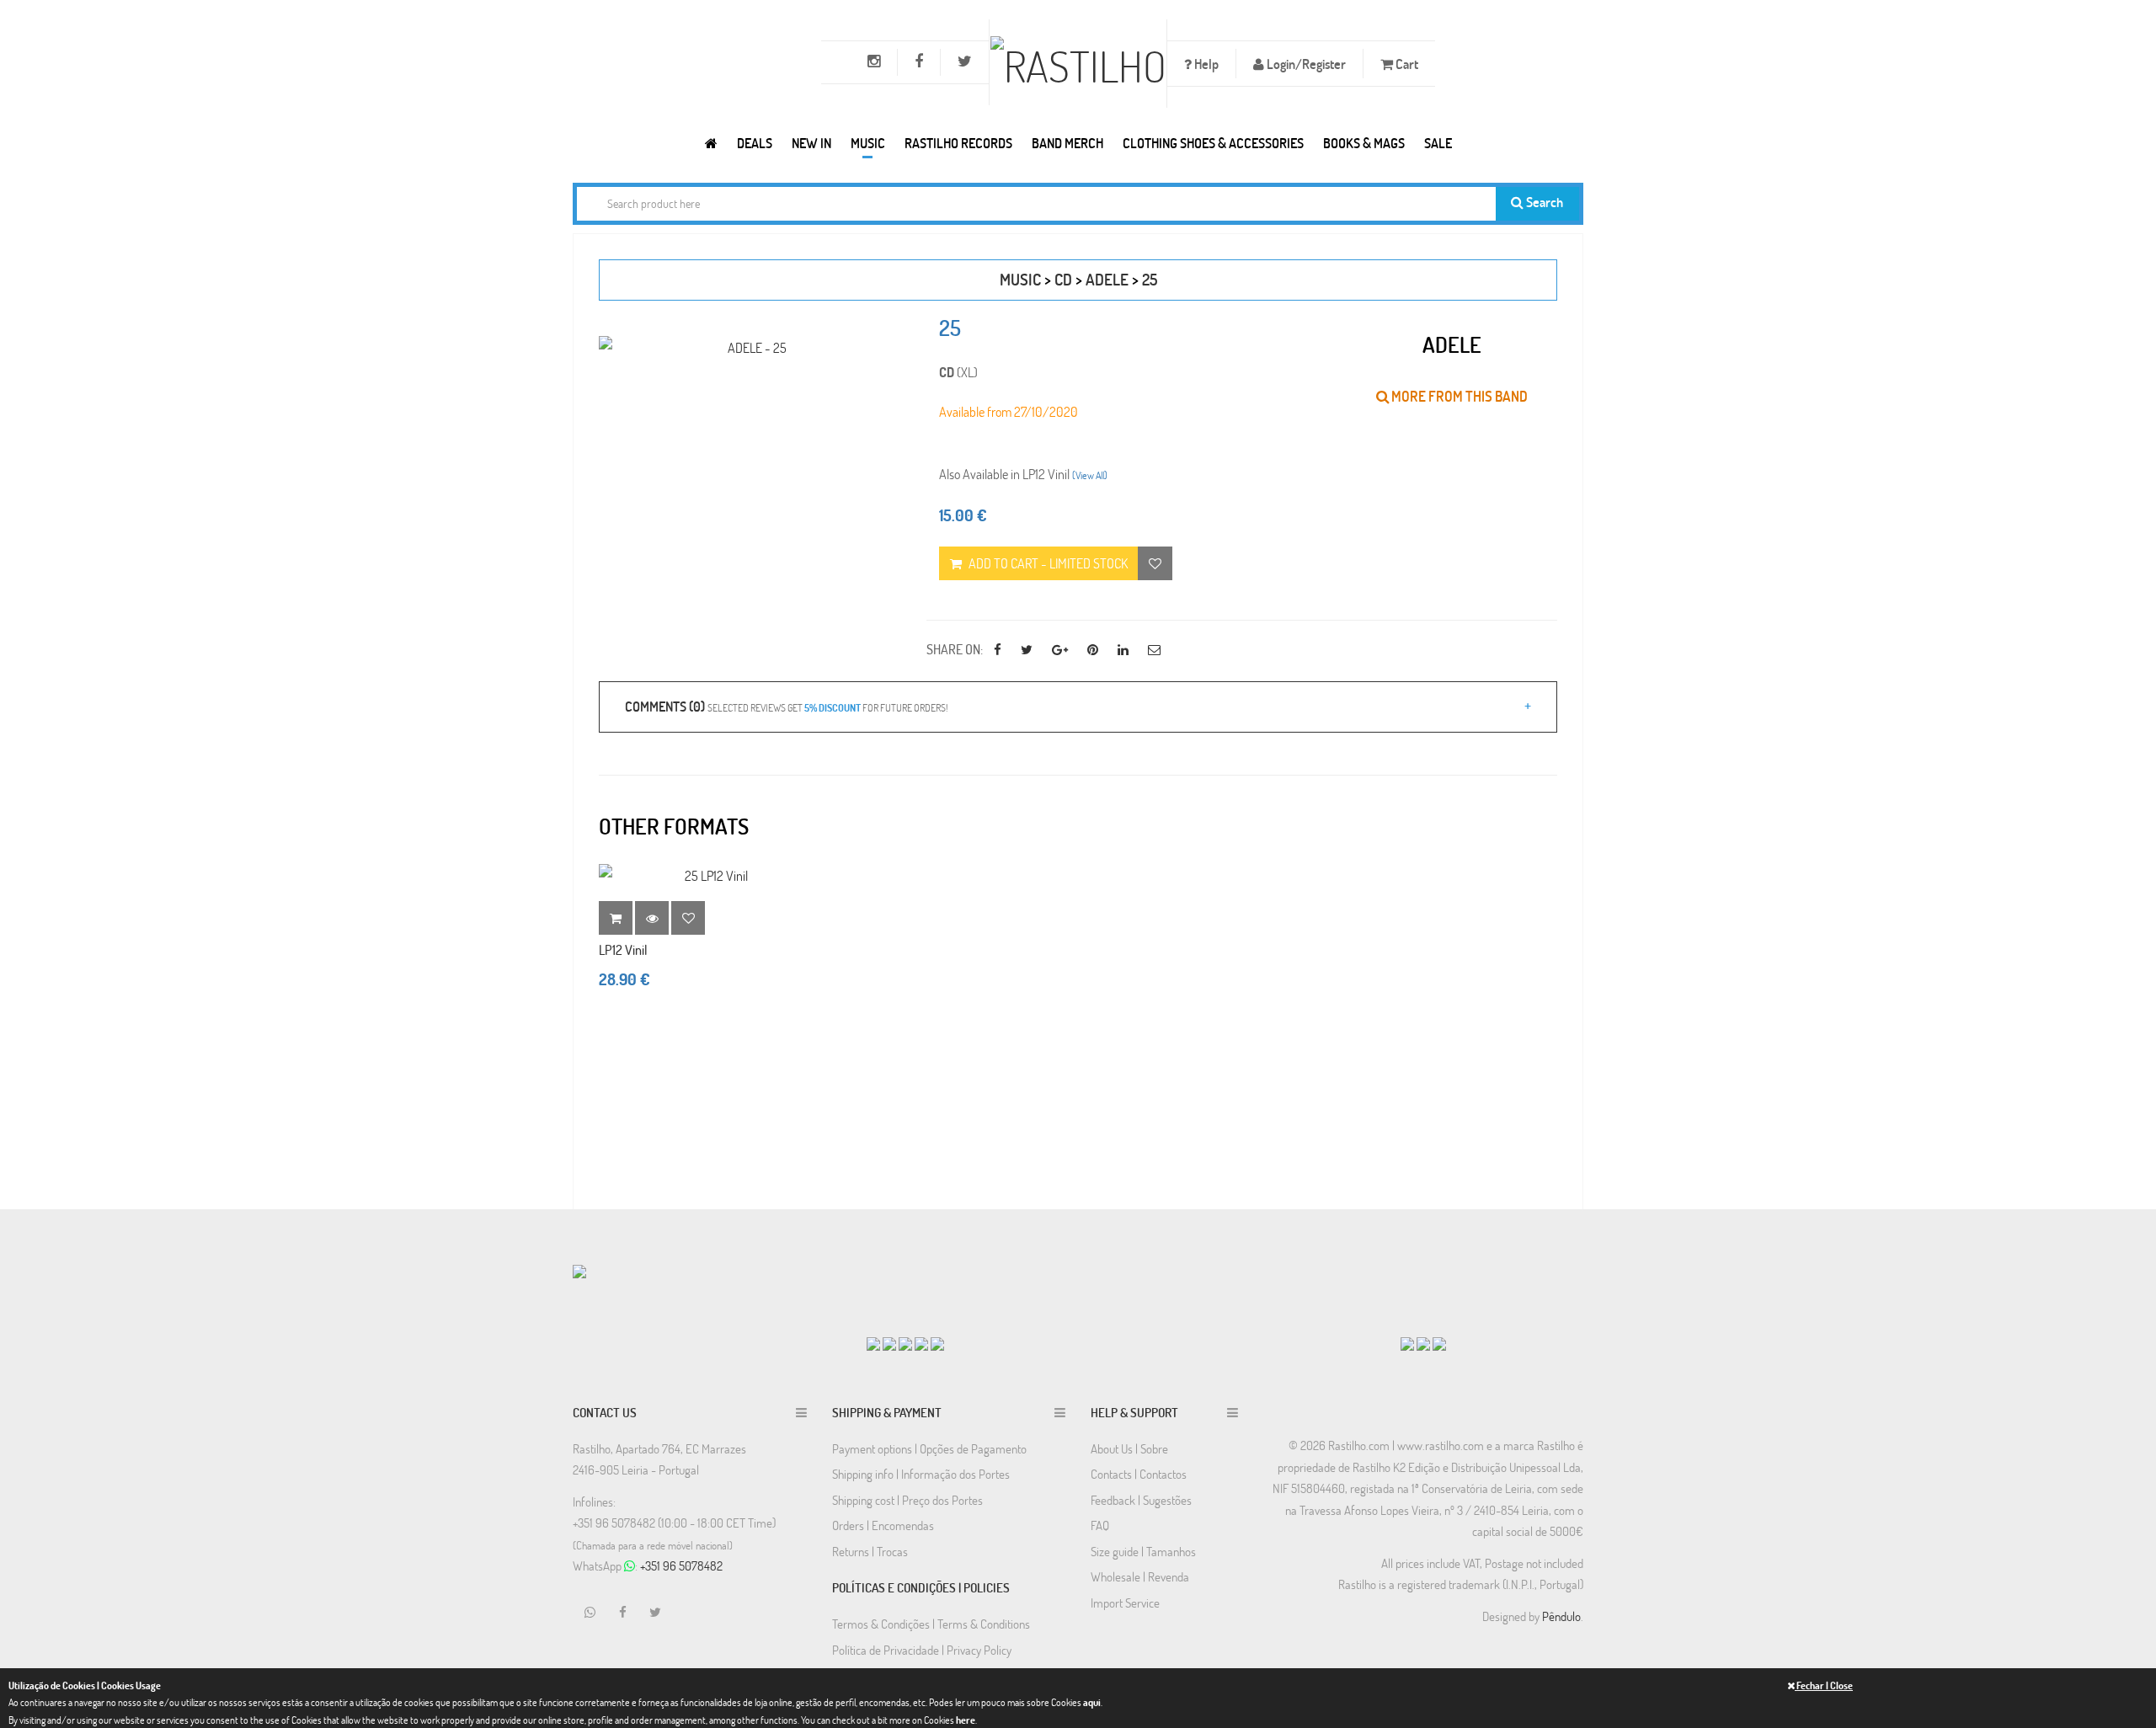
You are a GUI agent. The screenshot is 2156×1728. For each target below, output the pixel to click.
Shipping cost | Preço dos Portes (907, 1500)
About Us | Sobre (1129, 1448)
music (1020, 279)
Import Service (1125, 1603)
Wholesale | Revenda (1140, 1576)
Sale (1438, 143)
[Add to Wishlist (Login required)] (1155, 563)
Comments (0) (786, 706)
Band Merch (1067, 143)
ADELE (1107, 279)
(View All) (1090, 475)
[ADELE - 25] (750, 347)
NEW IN (811, 143)
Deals (755, 143)
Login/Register (1305, 64)
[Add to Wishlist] (688, 918)
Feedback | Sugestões (1141, 1500)
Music (868, 143)
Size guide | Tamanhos (1143, 1551)
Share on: (955, 649)
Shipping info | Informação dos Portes (921, 1474)
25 (1150, 279)
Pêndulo (1561, 1616)
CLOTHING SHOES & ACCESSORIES (1213, 143)
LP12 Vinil (623, 949)
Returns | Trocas (870, 1551)
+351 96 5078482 (681, 1565)
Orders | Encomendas (883, 1525)
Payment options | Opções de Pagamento (929, 1448)
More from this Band (1458, 396)
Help (1205, 64)
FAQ (1100, 1525)
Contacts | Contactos (1139, 1474)
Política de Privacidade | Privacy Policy (922, 1650)
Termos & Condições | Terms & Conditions (931, 1624)
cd (1063, 279)
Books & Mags (1364, 143)
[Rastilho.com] (711, 143)
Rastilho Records (958, 143)
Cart (1406, 64)
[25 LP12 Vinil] (709, 875)
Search (1543, 202)
